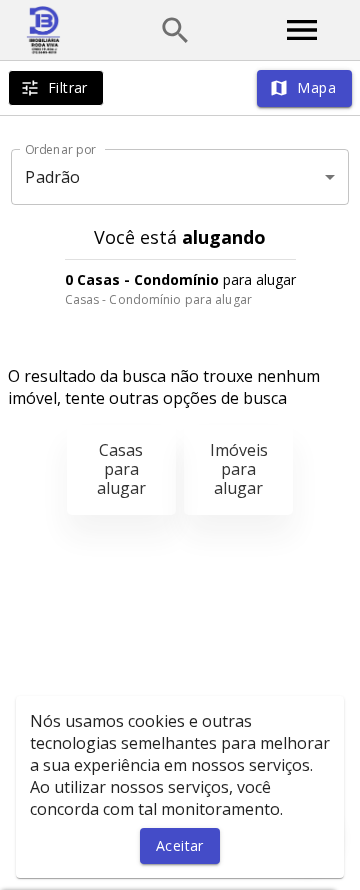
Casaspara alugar (121, 469)
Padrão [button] (52, 177)
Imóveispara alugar (239, 469)
